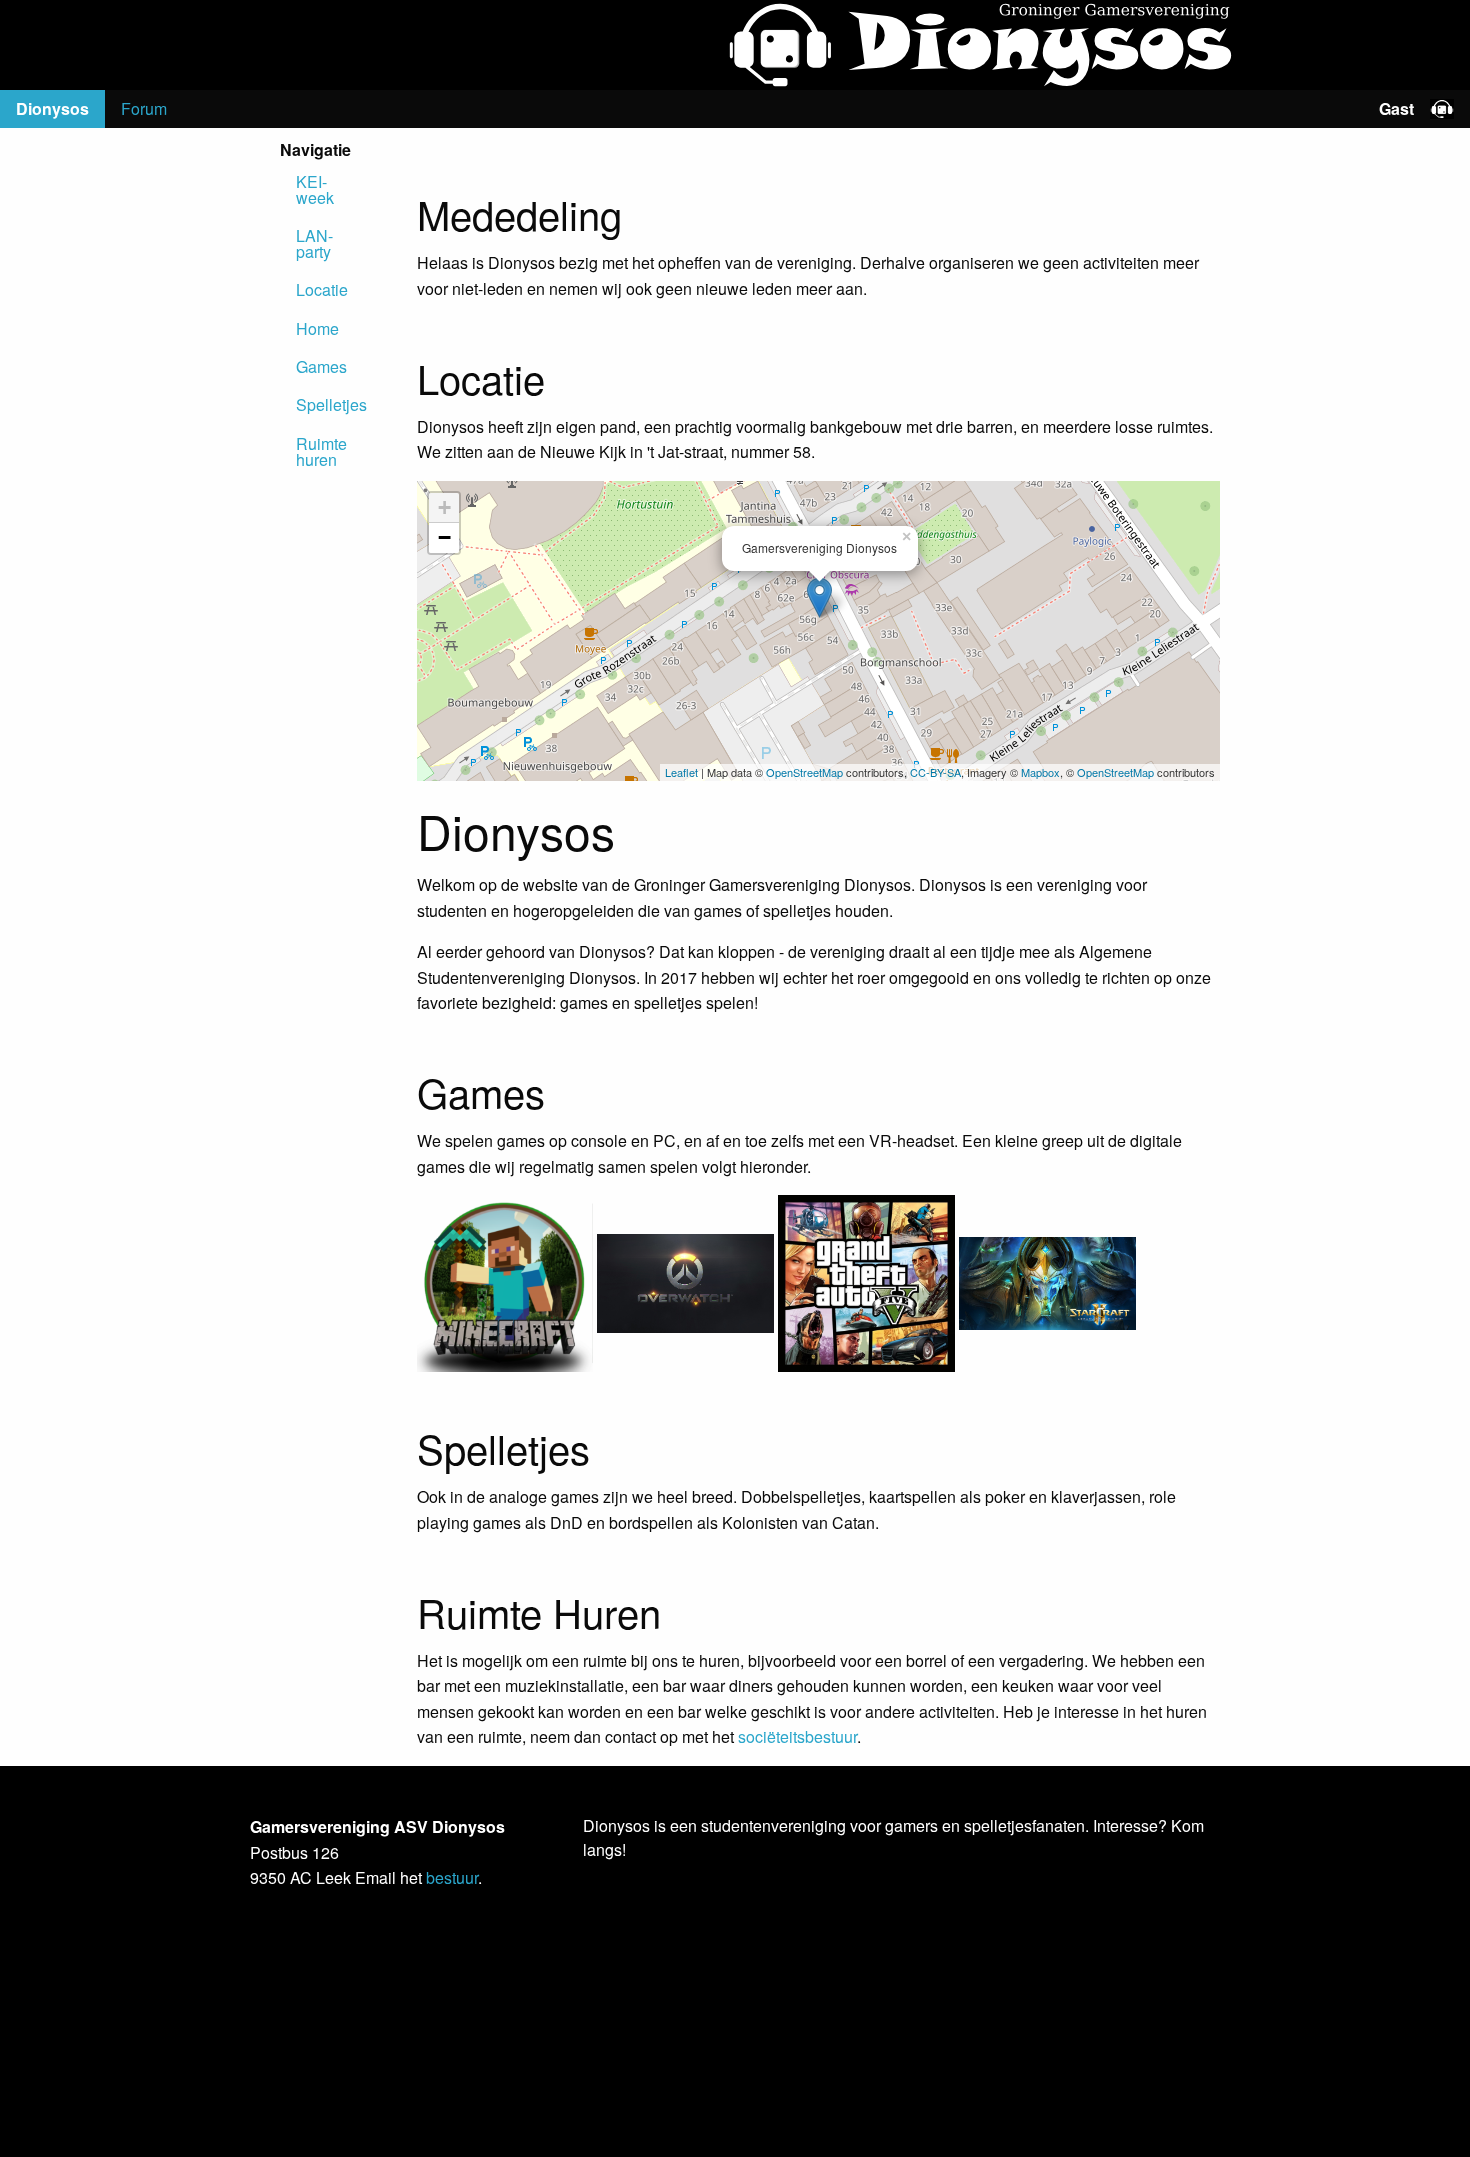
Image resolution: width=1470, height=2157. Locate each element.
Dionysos (52, 108)
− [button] (444, 537)
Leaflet (681, 772)
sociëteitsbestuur (797, 1736)
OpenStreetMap (804, 772)
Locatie (304, 289)
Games (304, 366)
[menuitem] (52, 109)
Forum (144, 108)
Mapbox (1040, 772)
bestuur (452, 1877)
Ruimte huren (304, 451)
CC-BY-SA (935, 772)
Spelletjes (304, 404)
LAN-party (304, 243)
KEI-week (304, 189)
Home (304, 328)
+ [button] (444, 507)
